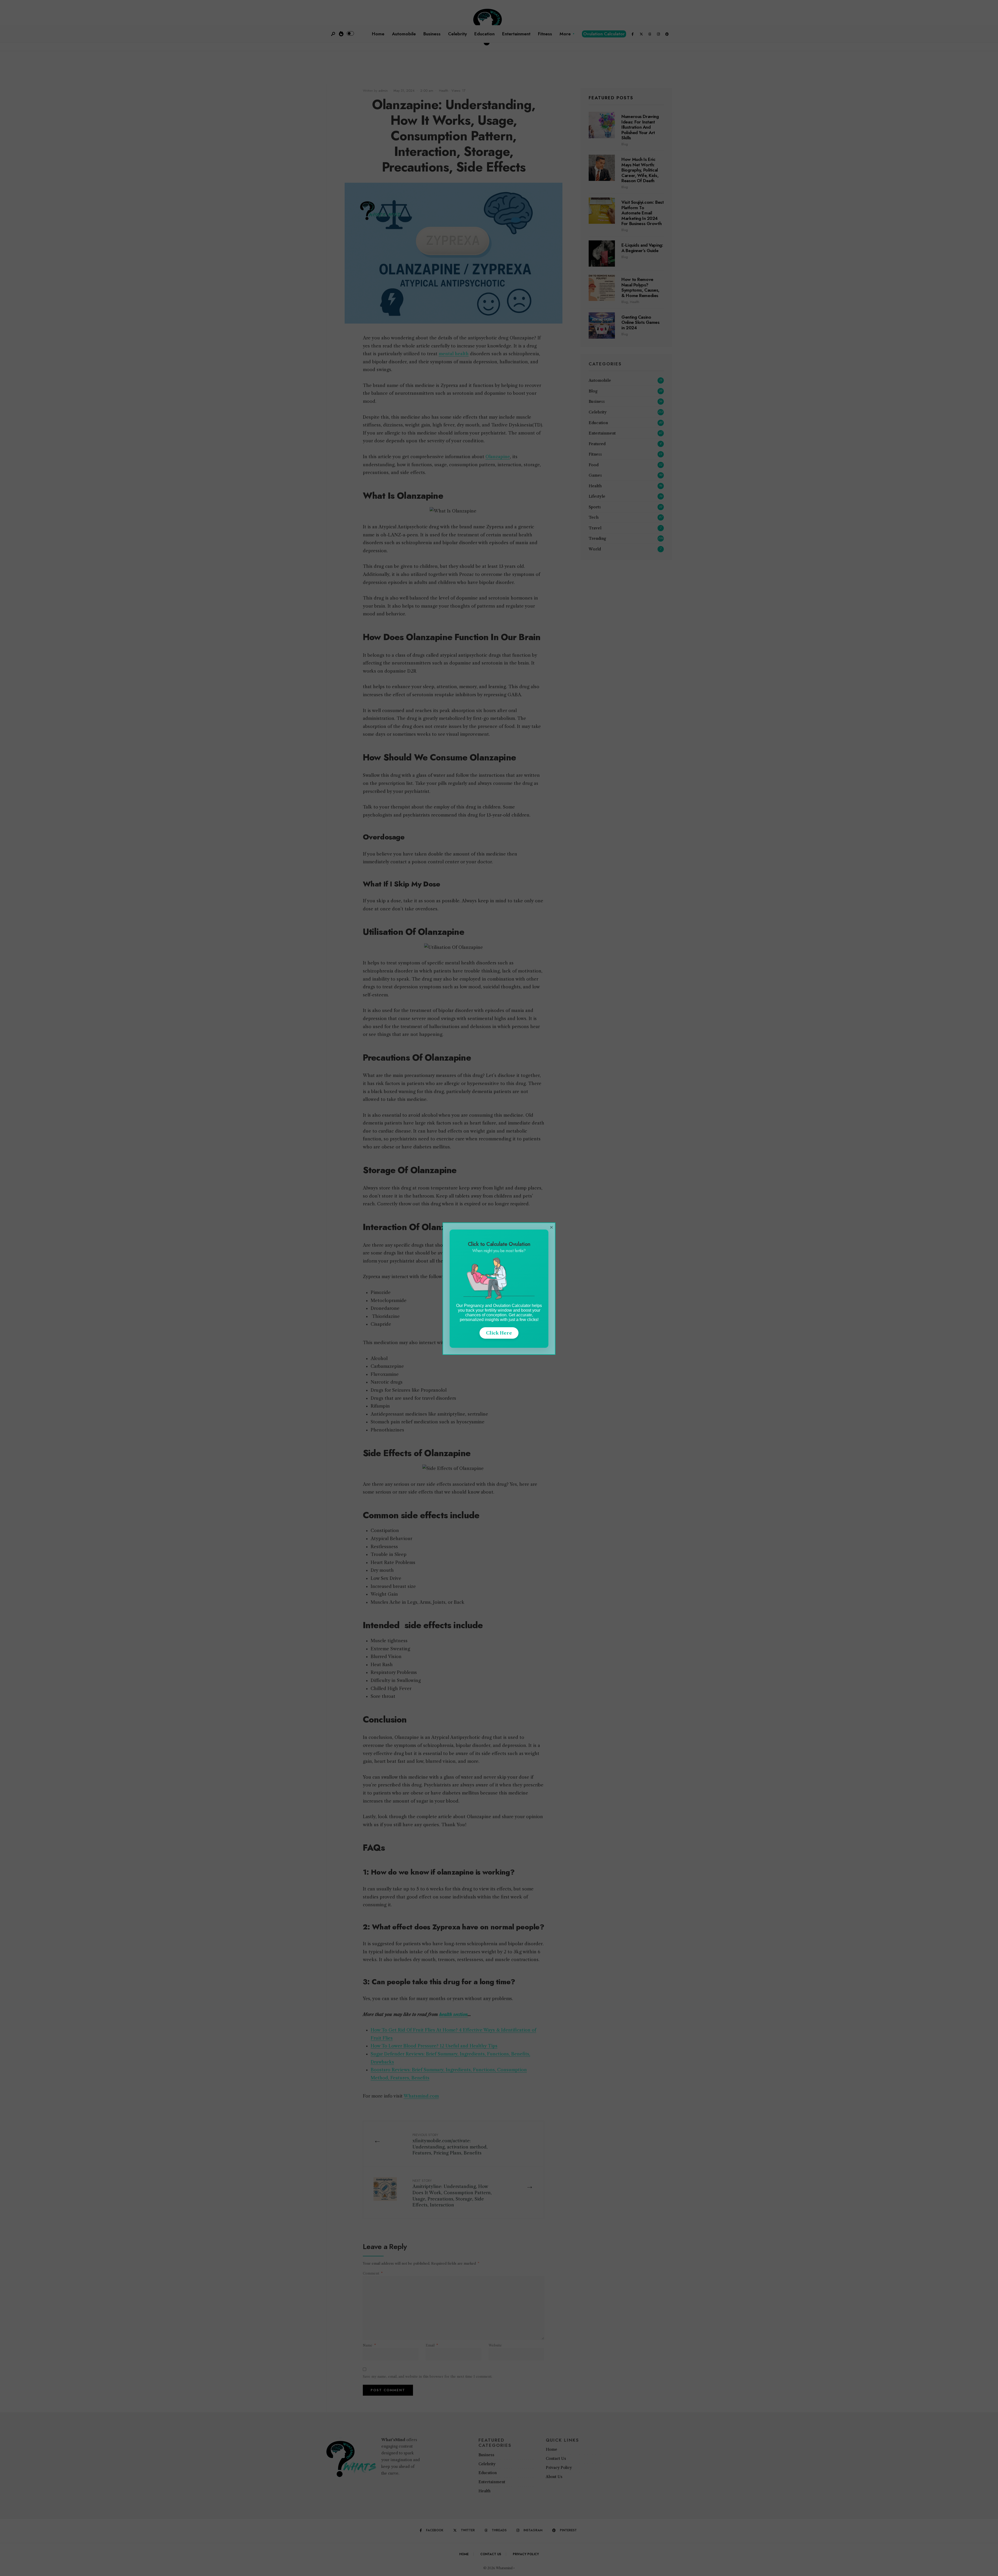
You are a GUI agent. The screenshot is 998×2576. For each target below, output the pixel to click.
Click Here (499, 1333)
